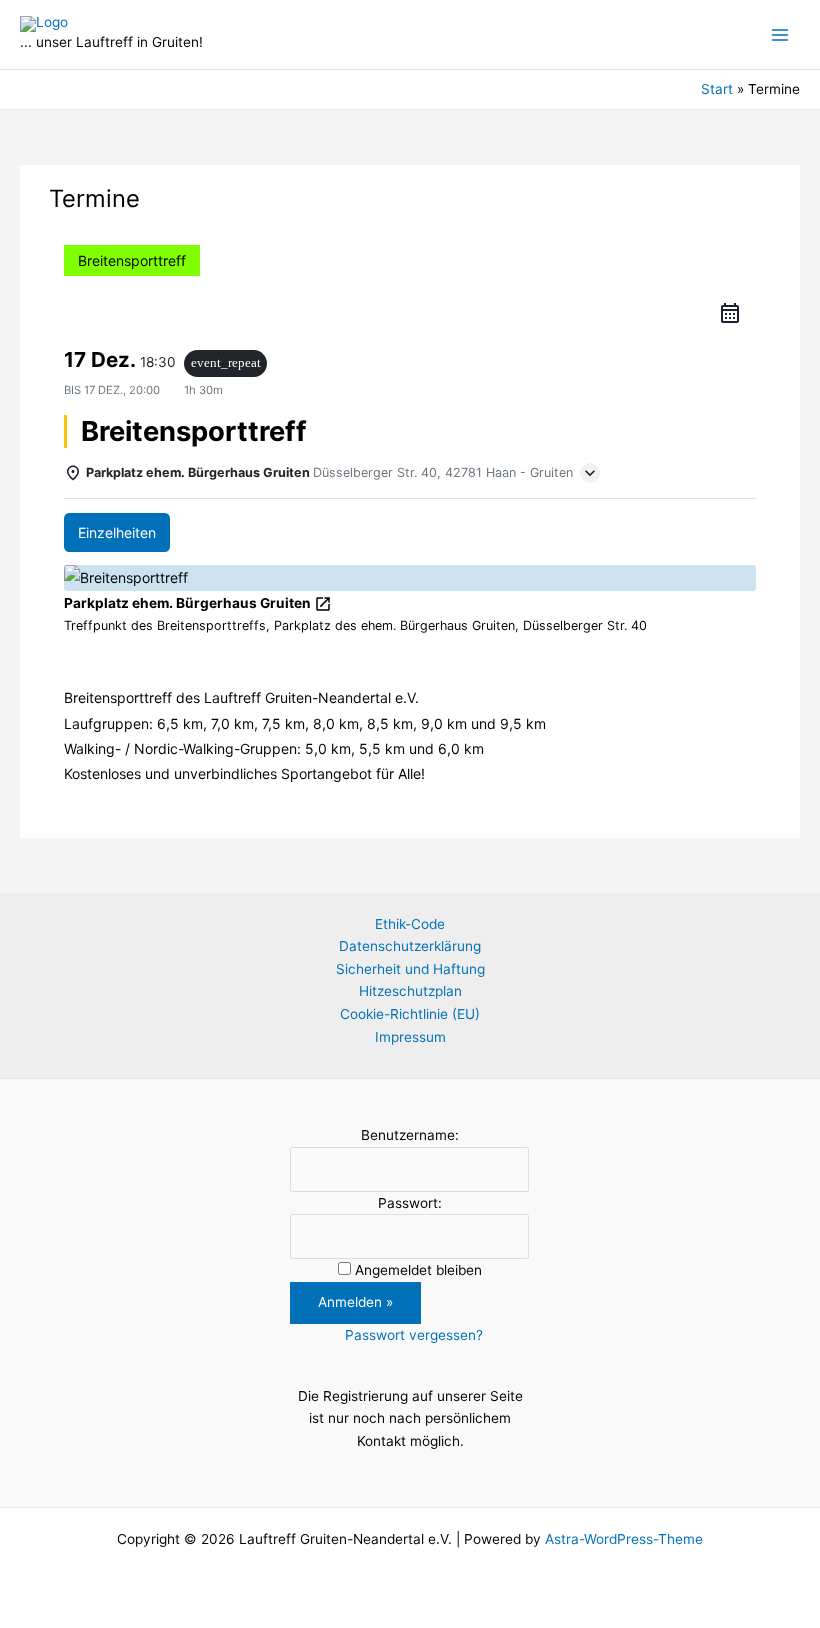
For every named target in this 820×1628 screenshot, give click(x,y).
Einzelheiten (117, 532)
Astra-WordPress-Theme (624, 1539)
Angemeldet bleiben (418, 1270)
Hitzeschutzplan (410, 991)
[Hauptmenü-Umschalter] (780, 34)
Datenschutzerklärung (410, 946)
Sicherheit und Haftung (410, 969)
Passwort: (410, 1203)
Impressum (410, 1037)
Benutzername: (410, 1135)
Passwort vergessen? (414, 1335)
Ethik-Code (410, 924)
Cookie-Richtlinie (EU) (410, 1014)
